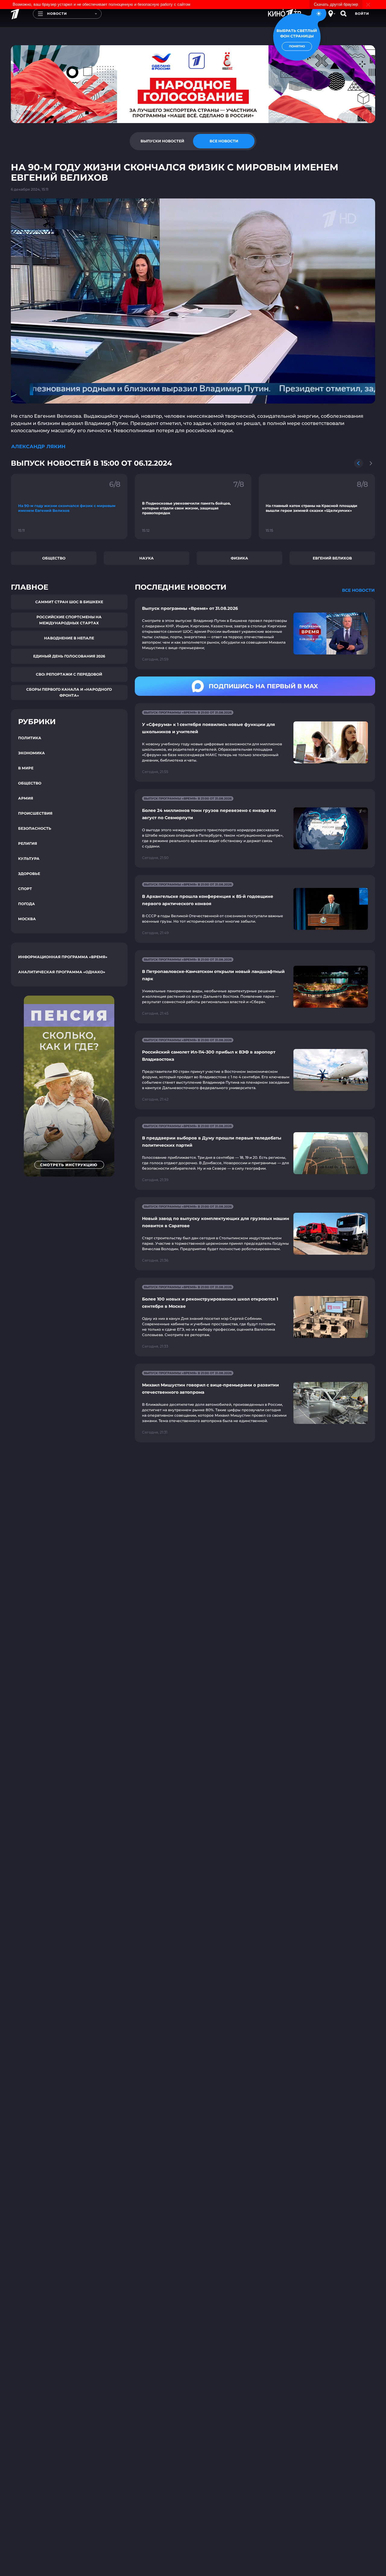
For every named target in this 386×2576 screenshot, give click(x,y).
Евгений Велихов (332, 558)
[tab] (162, 141)
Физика (239, 558)
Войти (362, 14)
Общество (54, 558)
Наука (147, 558)
